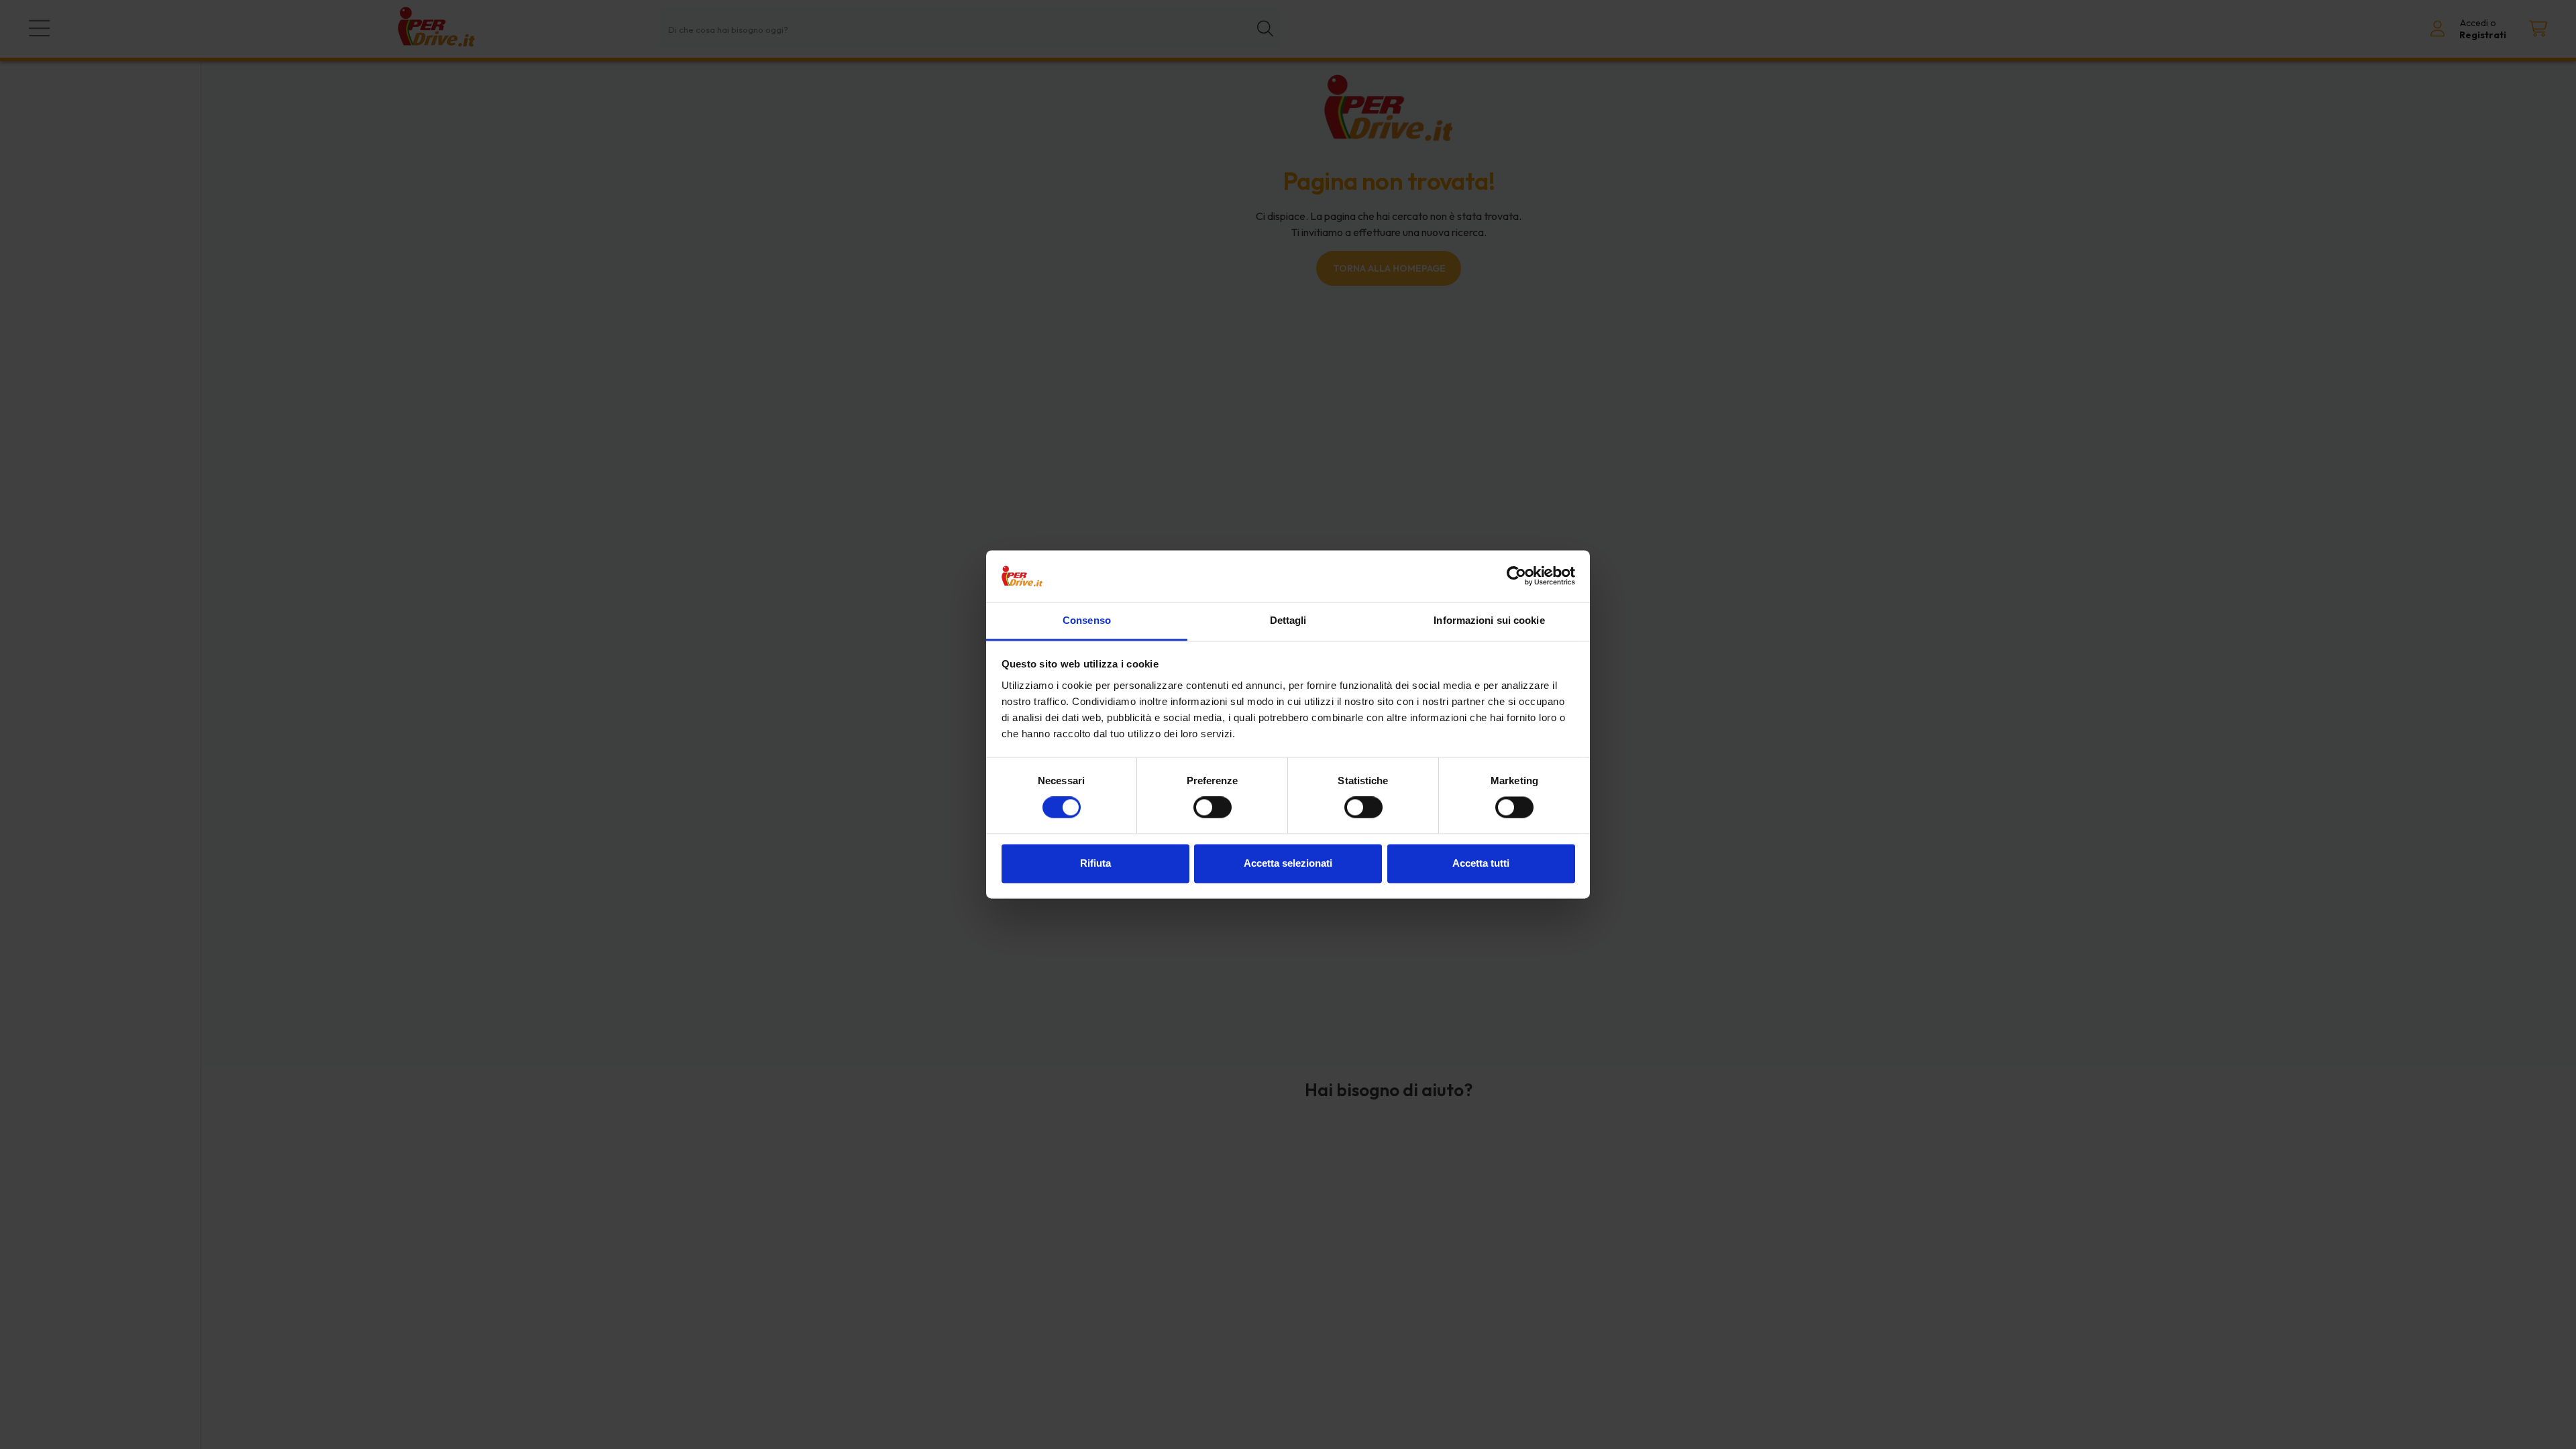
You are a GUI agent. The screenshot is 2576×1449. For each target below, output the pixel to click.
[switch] (1213, 808)
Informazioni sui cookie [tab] (1489, 620)
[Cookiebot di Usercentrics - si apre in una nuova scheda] (1516, 576)
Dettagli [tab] (1288, 620)
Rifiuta (1095, 863)
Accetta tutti (1481, 863)
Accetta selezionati (1288, 863)
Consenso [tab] (1087, 620)
